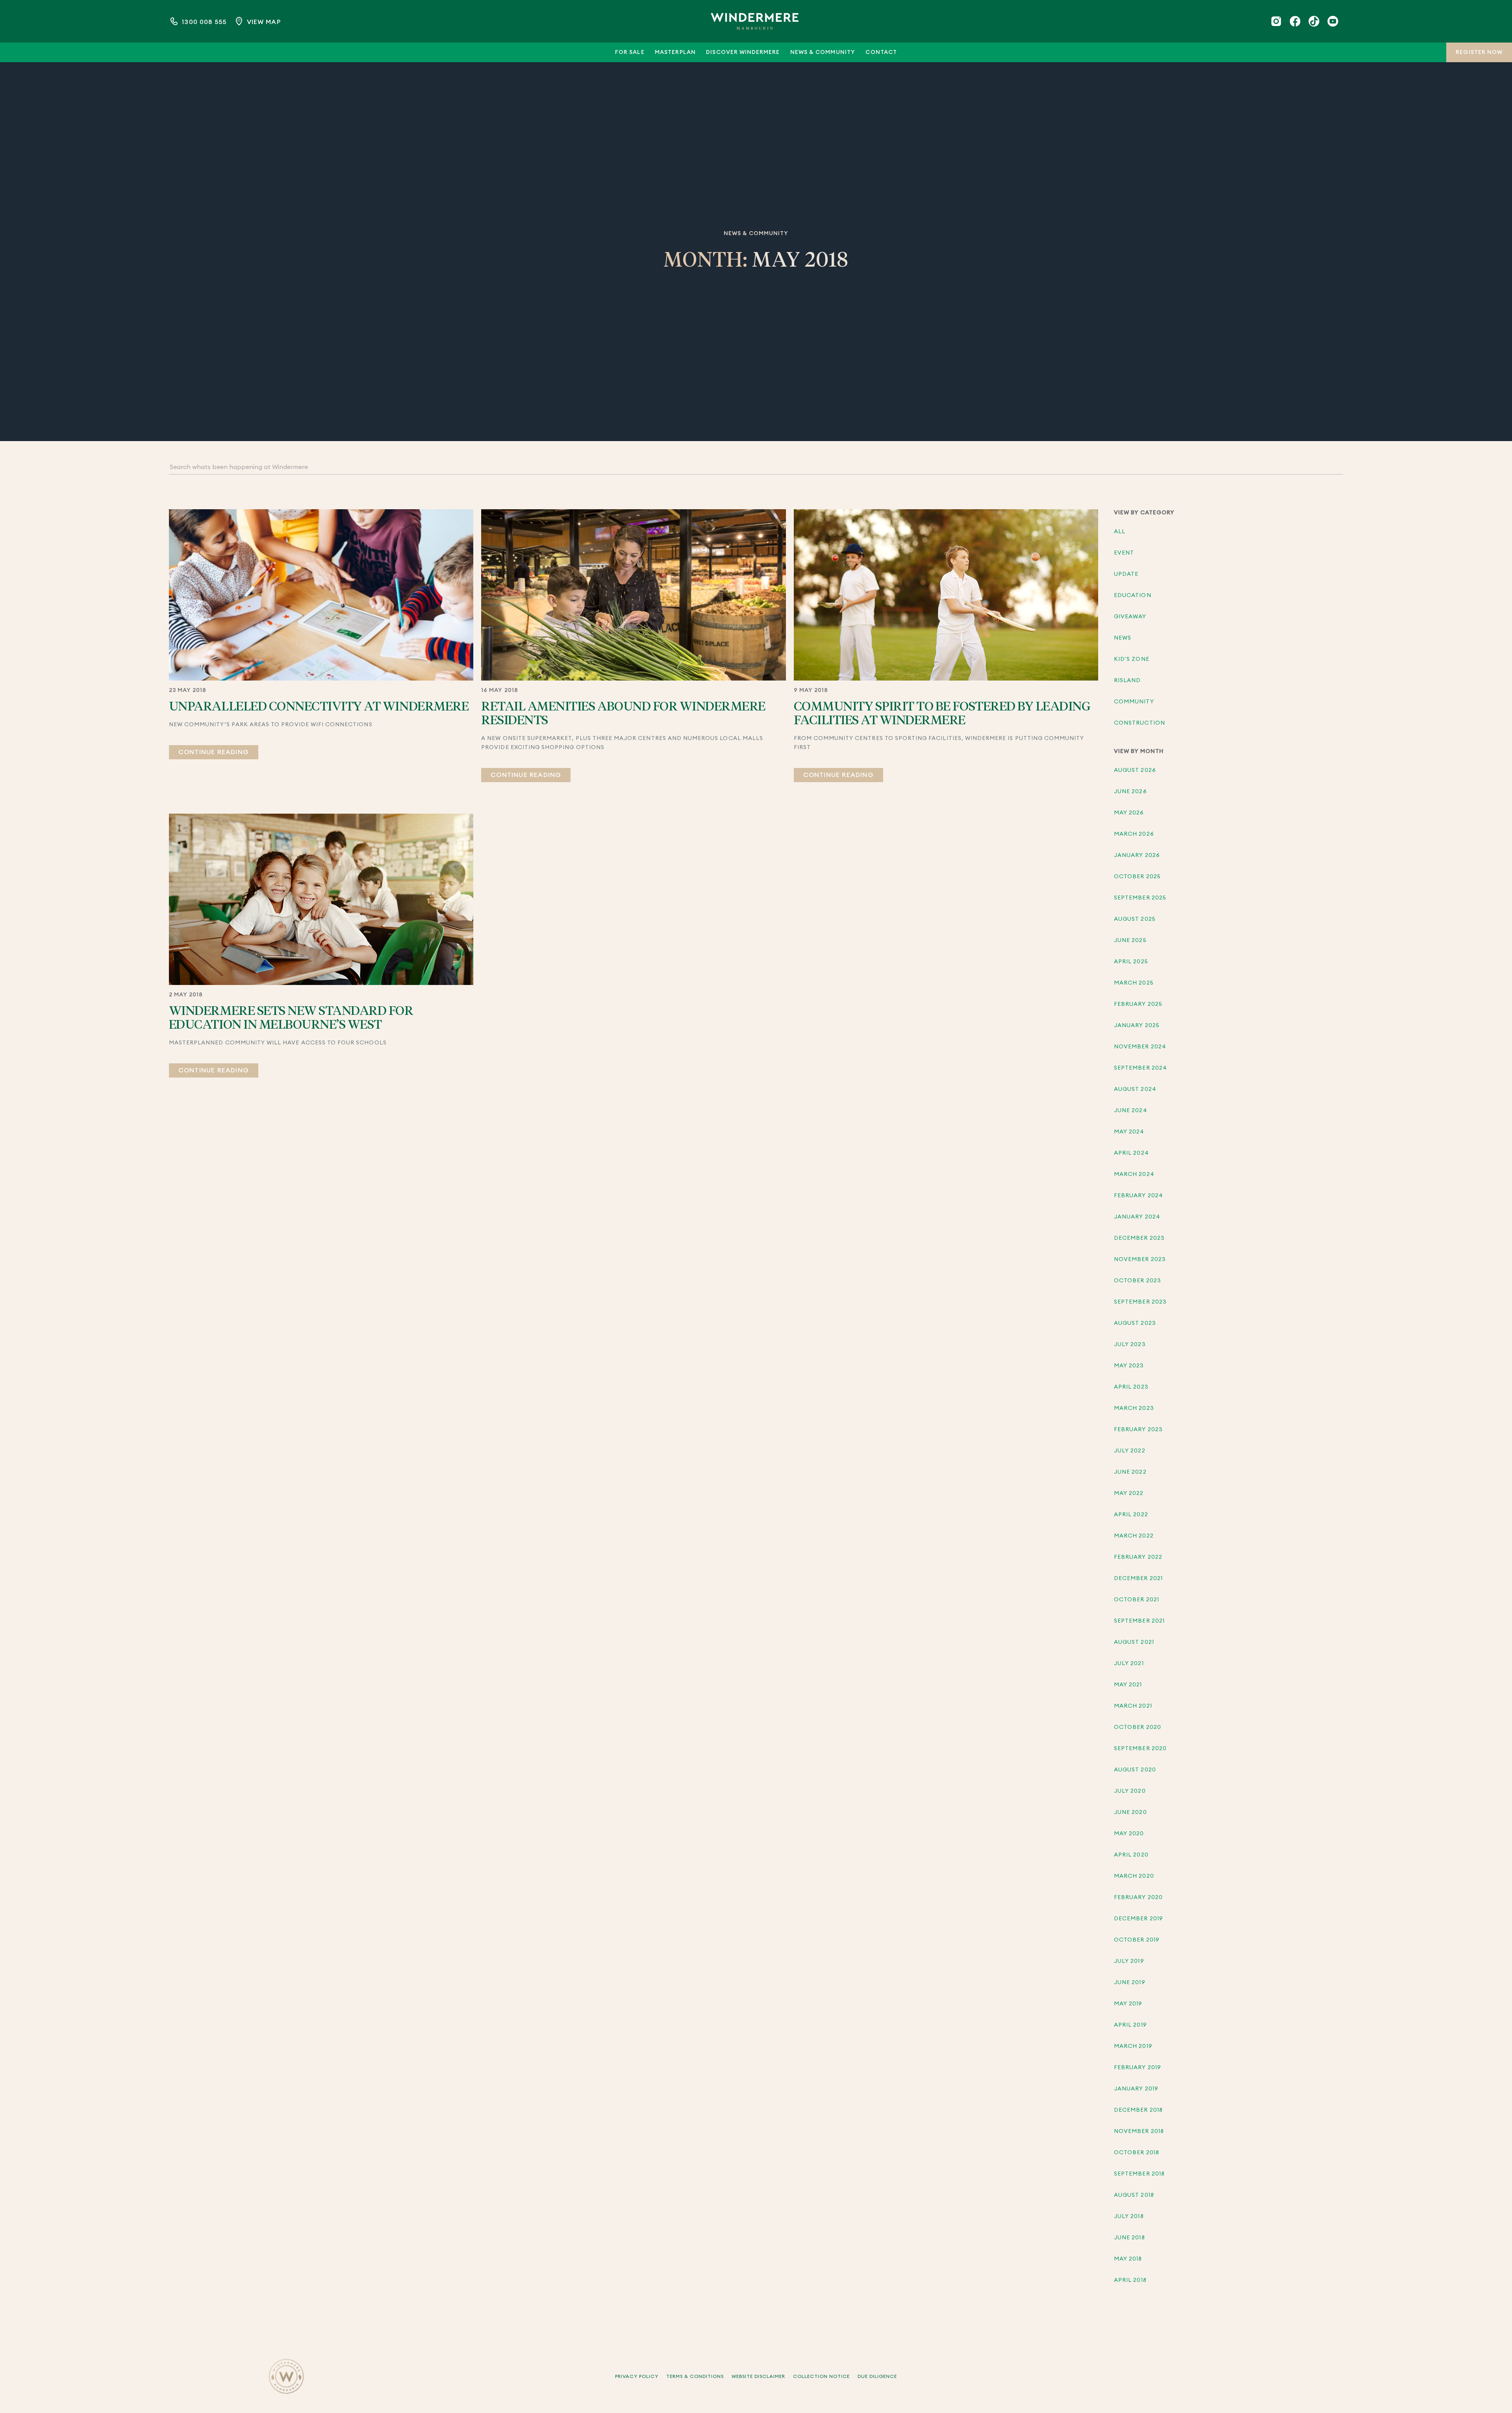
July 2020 (1130, 1791)
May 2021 (1128, 1685)
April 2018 (1130, 2280)
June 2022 (1130, 1472)
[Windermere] (755, 21)
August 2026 (1135, 770)
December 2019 (1139, 1919)
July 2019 (1129, 1961)
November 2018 (1139, 2131)
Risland (1127, 681)
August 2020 (1135, 1770)
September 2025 (1140, 898)
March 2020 (1134, 1876)
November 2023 (1140, 1259)
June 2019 (1129, 1983)
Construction (1140, 723)
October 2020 (1138, 1727)
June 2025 (1130, 940)
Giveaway (1130, 617)
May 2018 (1128, 2259)
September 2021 (1139, 1621)
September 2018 (1139, 2174)
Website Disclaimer (758, 2376)
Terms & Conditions (695, 2376)
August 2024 (1135, 1089)
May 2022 (1129, 1493)
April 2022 (1131, 1515)
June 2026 (1130, 792)
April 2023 (1131, 1387)
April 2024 (1131, 1153)
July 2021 (1129, 1664)
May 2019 (1128, 2004)
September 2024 (1140, 1068)
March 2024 (1134, 1174)
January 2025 (1137, 1026)
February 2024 (1139, 1196)
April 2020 (1131, 1855)
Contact (881, 52)
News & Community (823, 52)
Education (1132, 595)
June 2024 (1130, 1111)
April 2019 (1130, 2025)
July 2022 (1129, 1451)
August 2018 (1134, 2195)
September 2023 (1140, 1302)
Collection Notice (821, 2376)
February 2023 (1138, 1430)
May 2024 (1129, 1132)
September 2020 (1140, 1749)
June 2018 (1129, 2238)
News (1123, 638)
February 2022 (1138, 1557)
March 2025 (1134, 983)
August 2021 (1134, 1642)
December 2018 (1138, 2110)
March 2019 (1133, 2046)
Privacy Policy (637, 2376)
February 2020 (1138, 1897)
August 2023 (1135, 1323)
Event (1124, 553)
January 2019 (1136, 2089)
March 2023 (1134, 1408)
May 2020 (1129, 1834)
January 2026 (1137, 855)
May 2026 (1129, 813)
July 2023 (1130, 1345)
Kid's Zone (1132, 659)
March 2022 (1134, 1536)
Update (1126, 574)
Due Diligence (877, 2376)
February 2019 (1138, 2068)
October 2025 (1137, 877)
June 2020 (1130, 1812)
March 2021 (1133, 1706)
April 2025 (1131, 962)
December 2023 (1139, 1238)
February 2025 (1138, 1004)
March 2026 (1134, 834)
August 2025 (1135, 919)
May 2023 (1129, 1366)
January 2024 (1137, 1217)
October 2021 (1137, 1600)
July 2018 (1129, 2216)
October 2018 (1137, 2153)
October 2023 (1138, 1281)
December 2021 (1138, 1578)
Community (1134, 702)
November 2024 (1140, 1047)
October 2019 (1137, 1940)
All (1120, 532)
